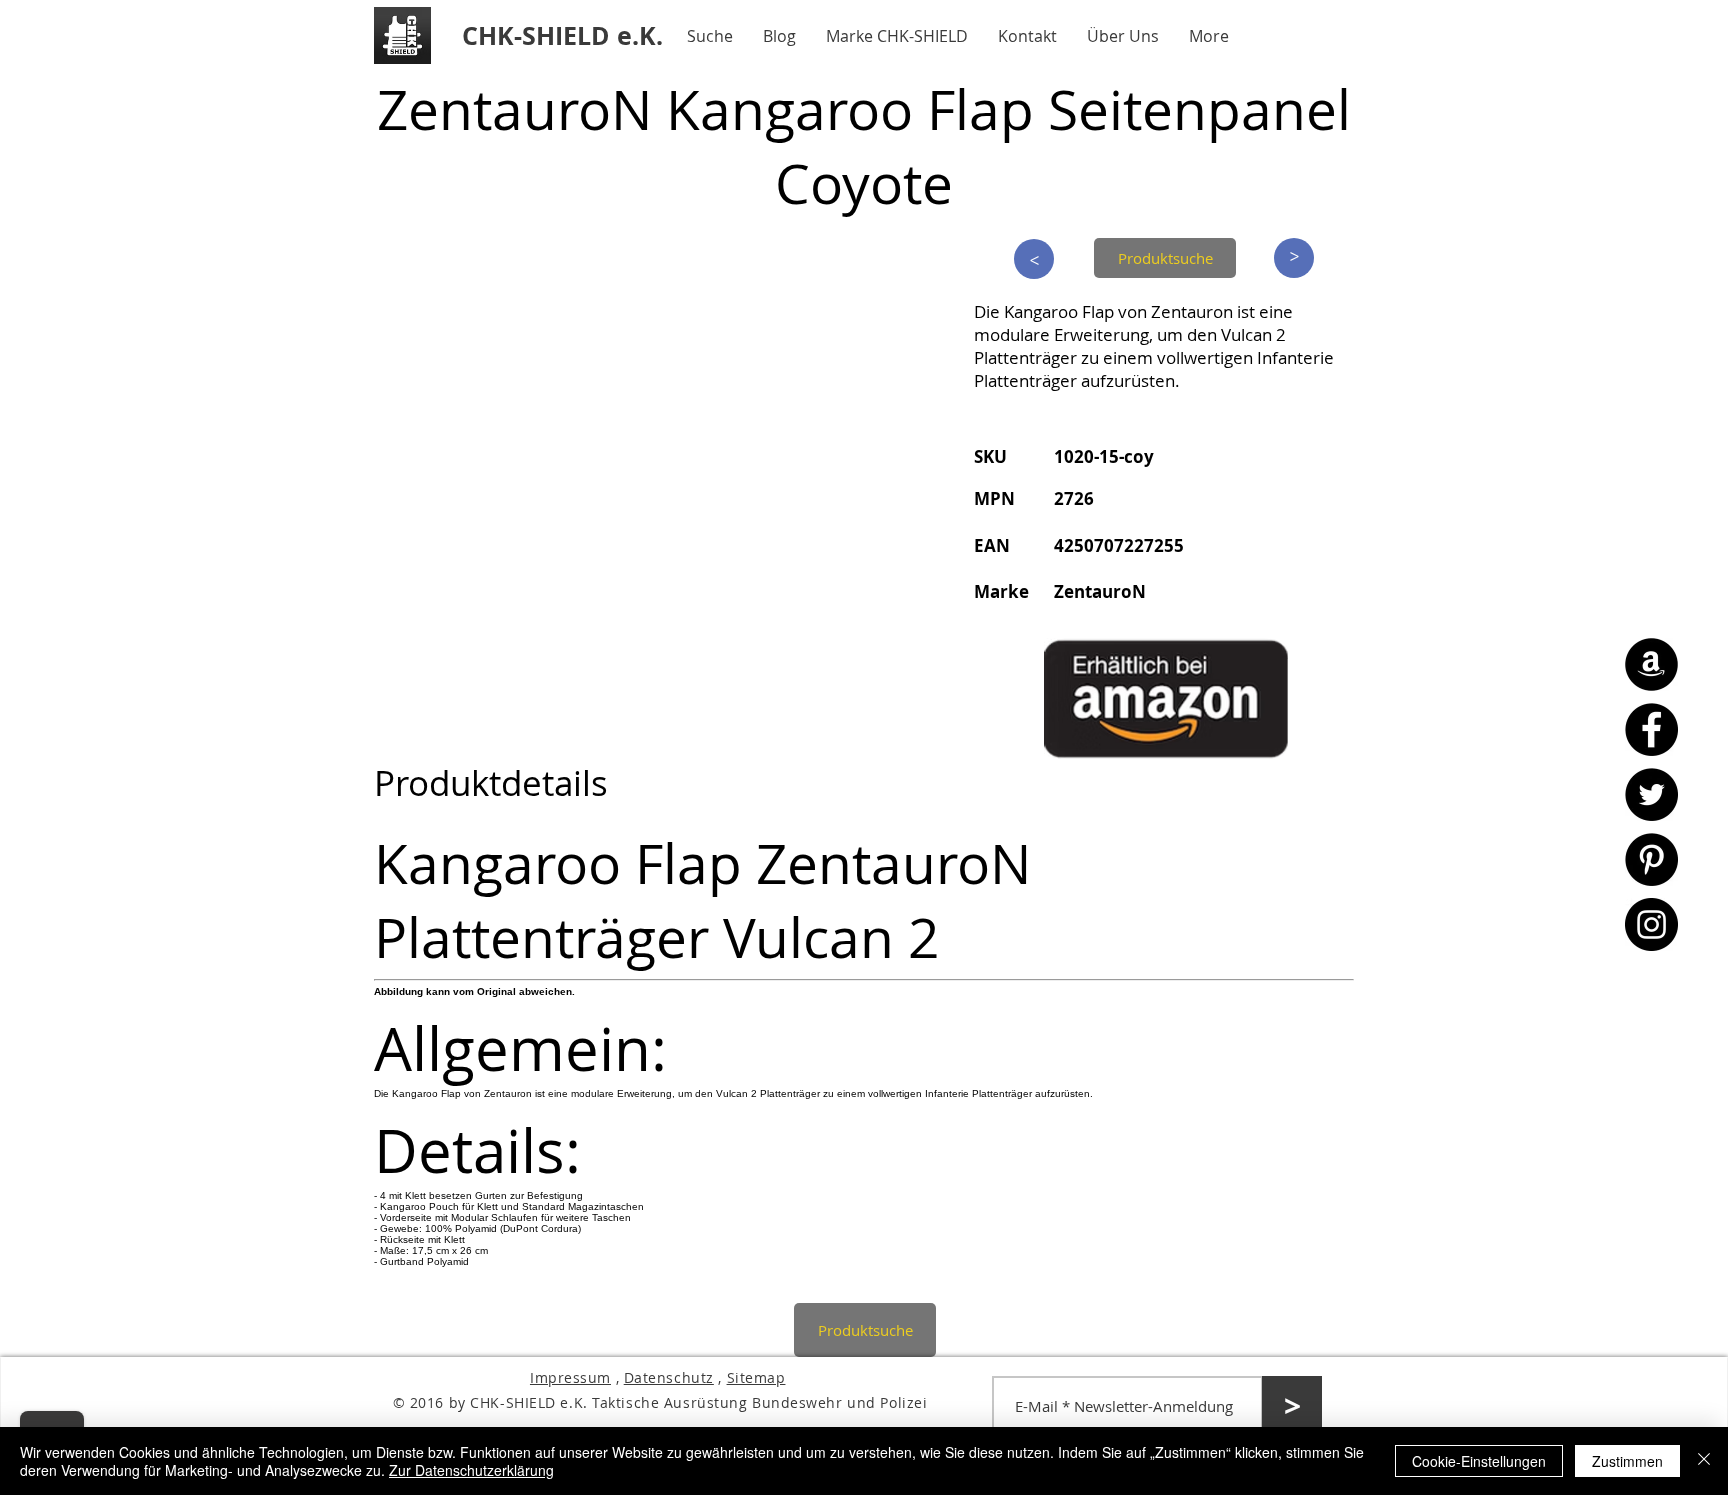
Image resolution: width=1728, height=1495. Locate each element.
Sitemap (756, 1377)
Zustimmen (1627, 1461)
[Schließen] (1704, 1461)
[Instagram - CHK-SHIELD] (1651, 924)
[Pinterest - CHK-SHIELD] (1651, 859)
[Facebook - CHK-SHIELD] (1651, 729)
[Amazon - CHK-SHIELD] (1651, 664)
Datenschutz (669, 1377)
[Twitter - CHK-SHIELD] (1651, 794)
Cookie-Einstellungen (1479, 1461)
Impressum (570, 1377)
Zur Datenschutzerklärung (471, 1470)
